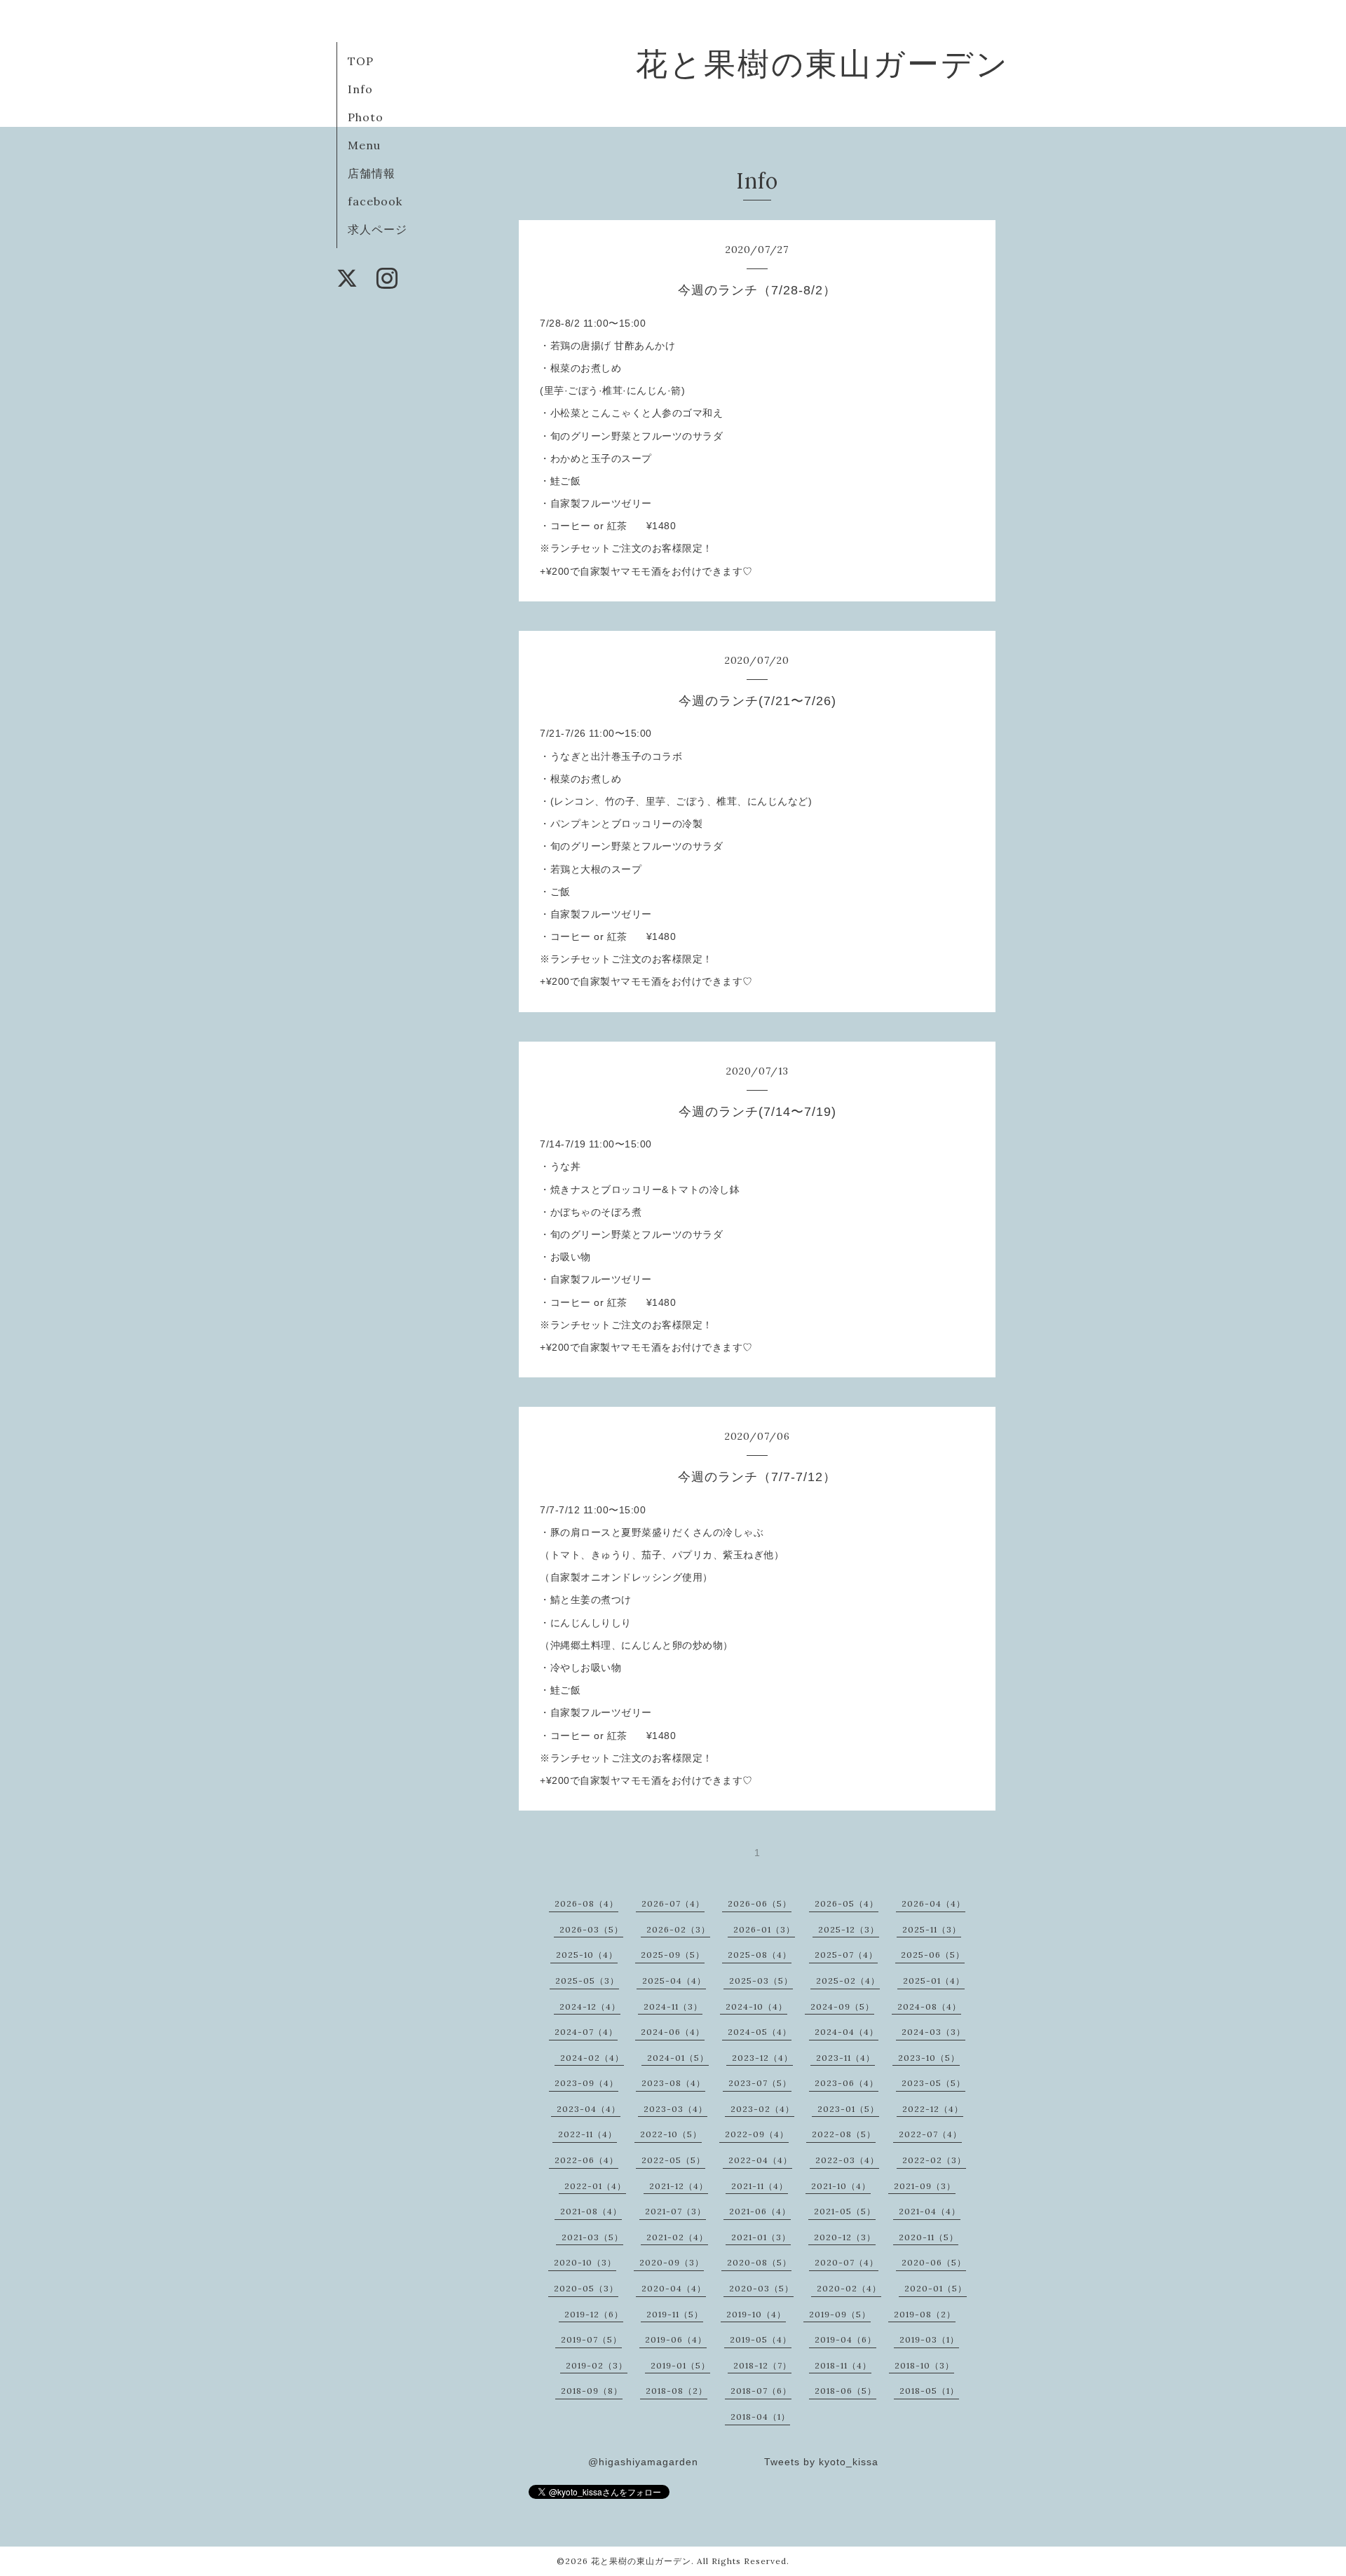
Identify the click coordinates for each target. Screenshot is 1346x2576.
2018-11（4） (843, 2365)
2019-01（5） (680, 2365)
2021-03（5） (592, 2237)
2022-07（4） (930, 2134)
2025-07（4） (846, 1955)
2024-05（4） (760, 2032)
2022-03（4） (847, 2160)
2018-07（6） (761, 2391)
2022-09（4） (757, 2134)
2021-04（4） (930, 2211)
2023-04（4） (589, 2109)
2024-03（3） (933, 2032)
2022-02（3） (934, 2160)
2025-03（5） (761, 1981)
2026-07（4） (673, 1903)
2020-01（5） (936, 2288)
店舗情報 (372, 173)
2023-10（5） (929, 2058)
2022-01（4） (595, 2186)
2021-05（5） (845, 2211)
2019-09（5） (840, 2314)
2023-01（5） (848, 2109)
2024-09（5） (842, 2006)
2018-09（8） (592, 2391)
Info (360, 89)
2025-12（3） (849, 1929)
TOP (361, 61)
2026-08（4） (586, 1903)
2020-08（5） (759, 2262)
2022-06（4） (586, 2160)
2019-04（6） (845, 2339)
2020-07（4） (847, 2262)
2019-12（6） (594, 2314)
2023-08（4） (673, 2083)
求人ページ (378, 229)
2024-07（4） (586, 2032)
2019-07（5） (591, 2339)
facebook (375, 201)
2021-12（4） (679, 2186)
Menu (364, 145)
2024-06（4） (673, 2032)
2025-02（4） (848, 1981)
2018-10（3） (924, 2365)
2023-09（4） (586, 2083)
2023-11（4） (845, 2058)
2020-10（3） (585, 2262)
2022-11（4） (587, 2134)
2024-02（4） (592, 2058)
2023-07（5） (760, 2083)
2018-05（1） (929, 2391)
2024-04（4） (847, 2032)
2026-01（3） (764, 1929)
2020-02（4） (849, 2288)
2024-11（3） (673, 2006)
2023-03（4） (675, 2109)
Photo (366, 117)
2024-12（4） (590, 2006)
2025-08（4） (760, 1955)
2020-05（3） (586, 2288)
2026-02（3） (678, 1929)
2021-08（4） (591, 2211)
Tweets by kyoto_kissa (821, 2462)
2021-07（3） (675, 2211)
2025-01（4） (934, 1981)
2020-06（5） (934, 2262)
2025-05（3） (587, 1981)
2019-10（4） (756, 2314)
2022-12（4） (933, 2109)
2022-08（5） (844, 2134)
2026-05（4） (847, 1903)
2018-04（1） (760, 2417)
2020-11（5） (929, 2237)
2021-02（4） (677, 2237)
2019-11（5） (675, 2314)
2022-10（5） (671, 2134)
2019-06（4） (676, 2339)
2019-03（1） (929, 2339)
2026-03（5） (591, 1929)
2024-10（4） (756, 2006)
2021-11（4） (760, 2186)
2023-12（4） (762, 2058)
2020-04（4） (674, 2288)
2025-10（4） (587, 1955)
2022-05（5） (673, 2160)
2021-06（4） (760, 2211)
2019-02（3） (597, 2365)
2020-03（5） (761, 2288)
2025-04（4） (674, 1981)
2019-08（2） (925, 2314)
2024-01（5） (678, 2058)
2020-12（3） (845, 2237)
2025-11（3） (932, 1929)
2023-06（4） (847, 2083)
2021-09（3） (925, 2186)
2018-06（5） (845, 2391)
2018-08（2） (677, 2391)
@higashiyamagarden (643, 2462)
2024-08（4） (929, 2006)
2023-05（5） (933, 2083)
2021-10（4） (841, 2186)
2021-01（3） (761, 2237)
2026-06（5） (760, 1903)
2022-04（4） (760, 2160)
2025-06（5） (933, 1955)
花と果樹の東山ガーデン (823, 63)
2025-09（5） (673, 1955)
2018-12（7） (762, 2365)
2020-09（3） (672, 2262)
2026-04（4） (933, 1903)
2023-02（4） (762, 2109)
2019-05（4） (761, 2339)
